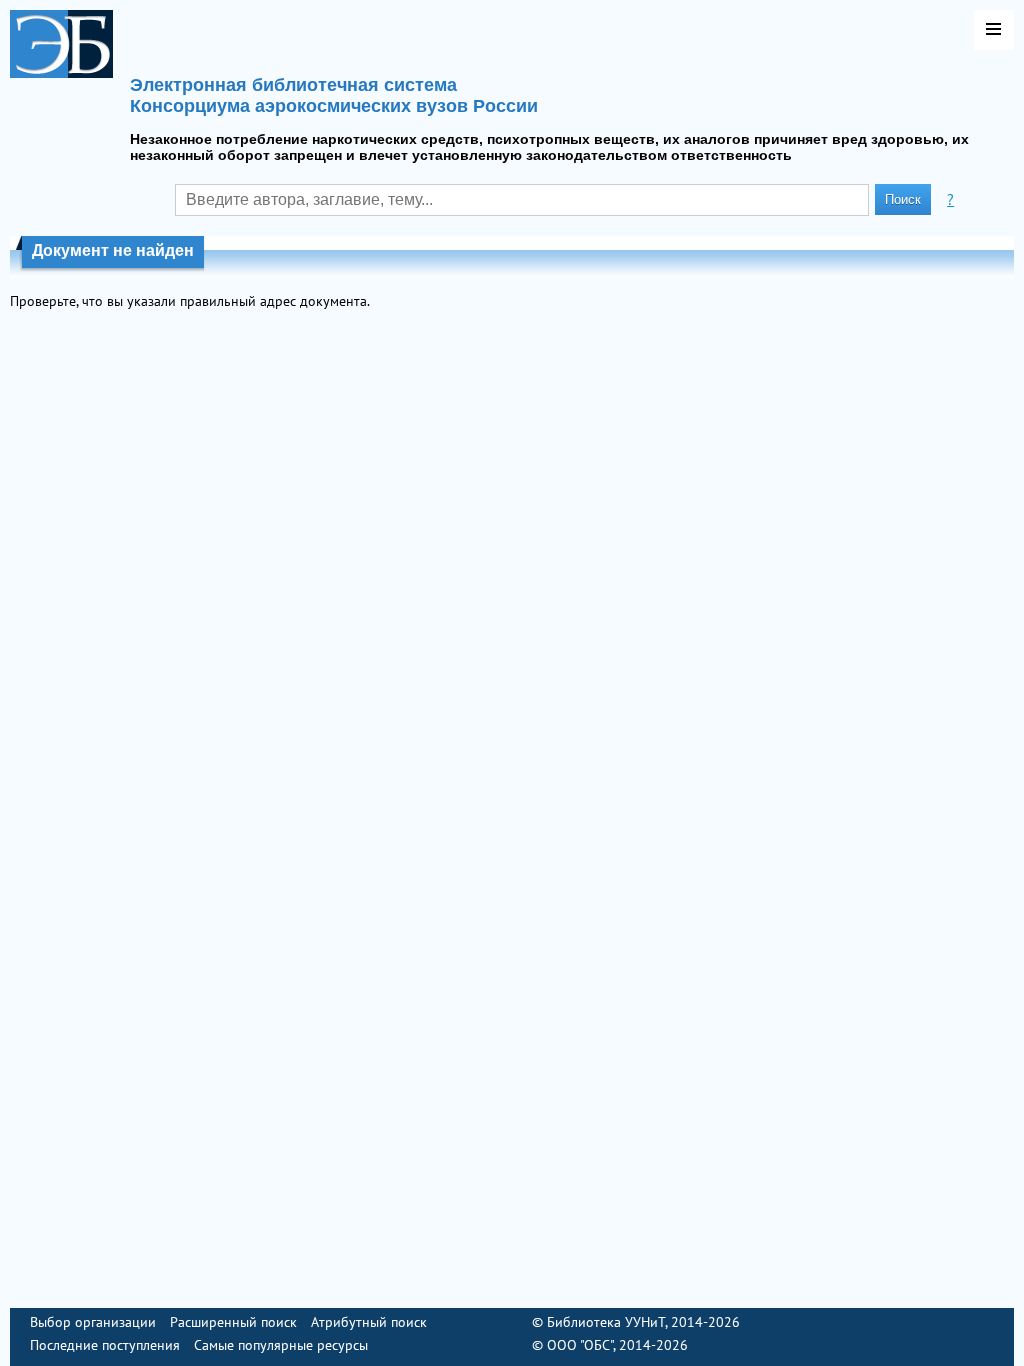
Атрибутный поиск (369, 1322)
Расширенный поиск (233, 1322)
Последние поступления (105, 1345)
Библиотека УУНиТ (606, 1322)
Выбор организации (93, 1322)
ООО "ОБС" (580, 1345)
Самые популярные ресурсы (281, 1345)
